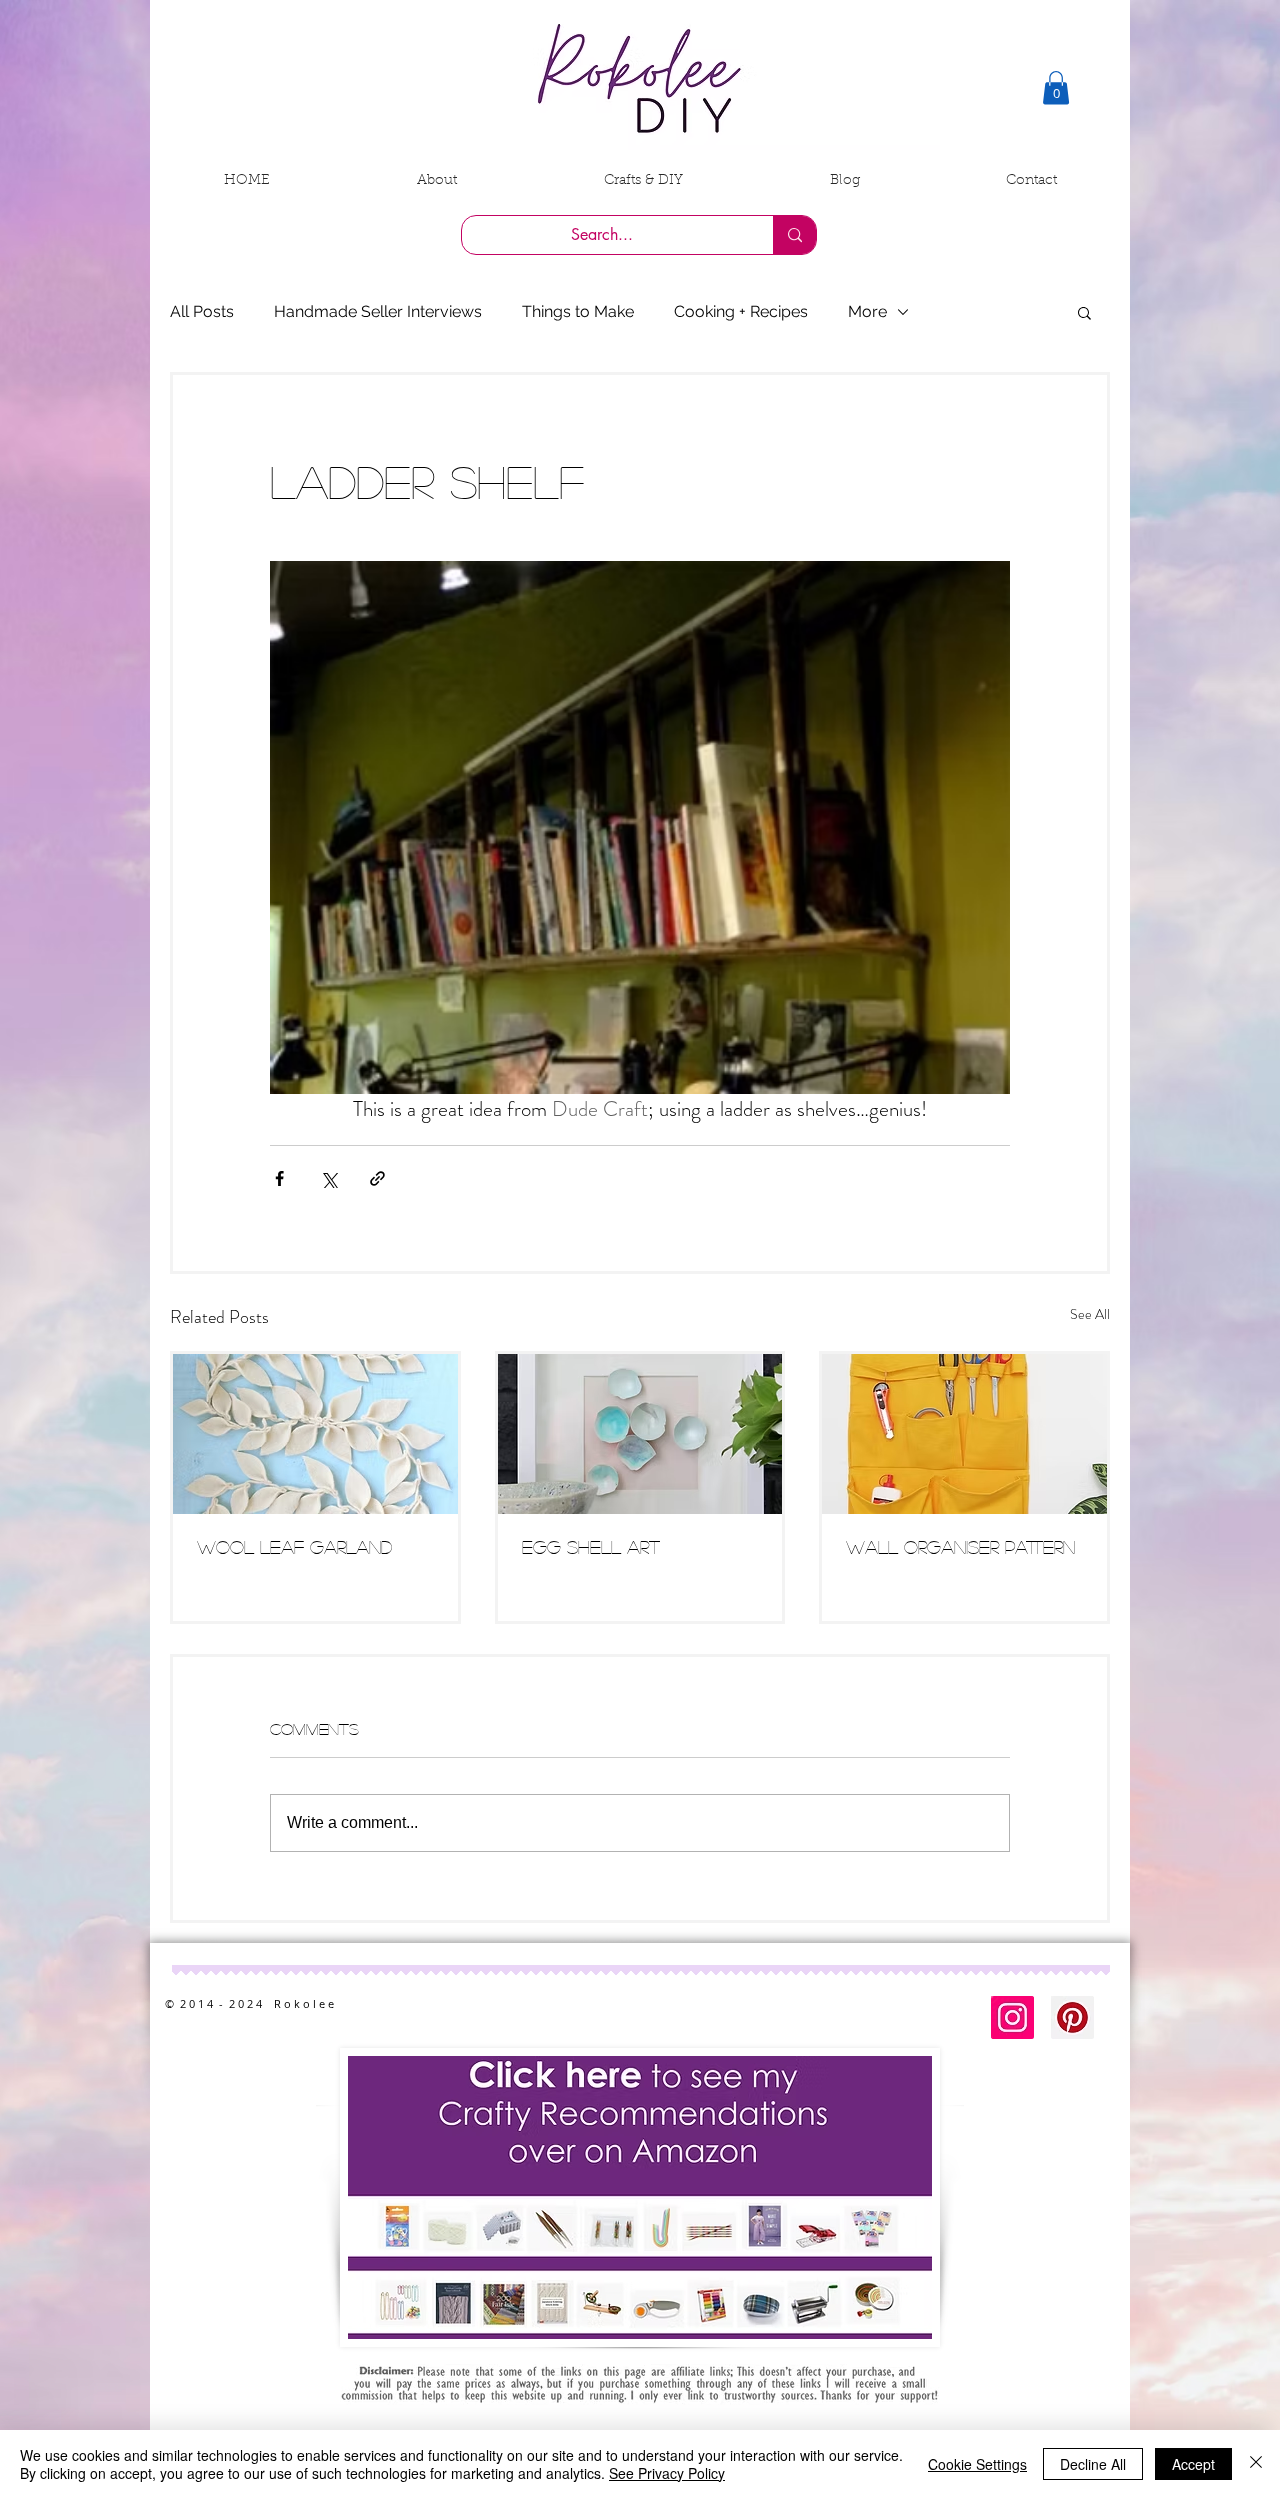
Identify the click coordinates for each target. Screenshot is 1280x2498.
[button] (1056, 87)
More (867, 311)
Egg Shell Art (591, 1547)
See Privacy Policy (667, 2473)
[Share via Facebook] (279, 1178)
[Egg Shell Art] (640, 1434)
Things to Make (578, 311)
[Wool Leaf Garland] (315, 1434)
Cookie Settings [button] (977, 2464)
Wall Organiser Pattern (960, 1547)
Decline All (1093, 2464)
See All (1090, 1314)
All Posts (202, 311)
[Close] (1256, 2464)
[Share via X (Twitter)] (328, 1178)
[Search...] (794, 235)
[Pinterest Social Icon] (1072, 2017)
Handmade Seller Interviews (378, 311)
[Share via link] (377, 1178)
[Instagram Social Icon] (1012, 2017)
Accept (1193, 2464)
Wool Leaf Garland (294, 1547)
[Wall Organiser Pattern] (964, 1434)
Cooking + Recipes (741, 311)
